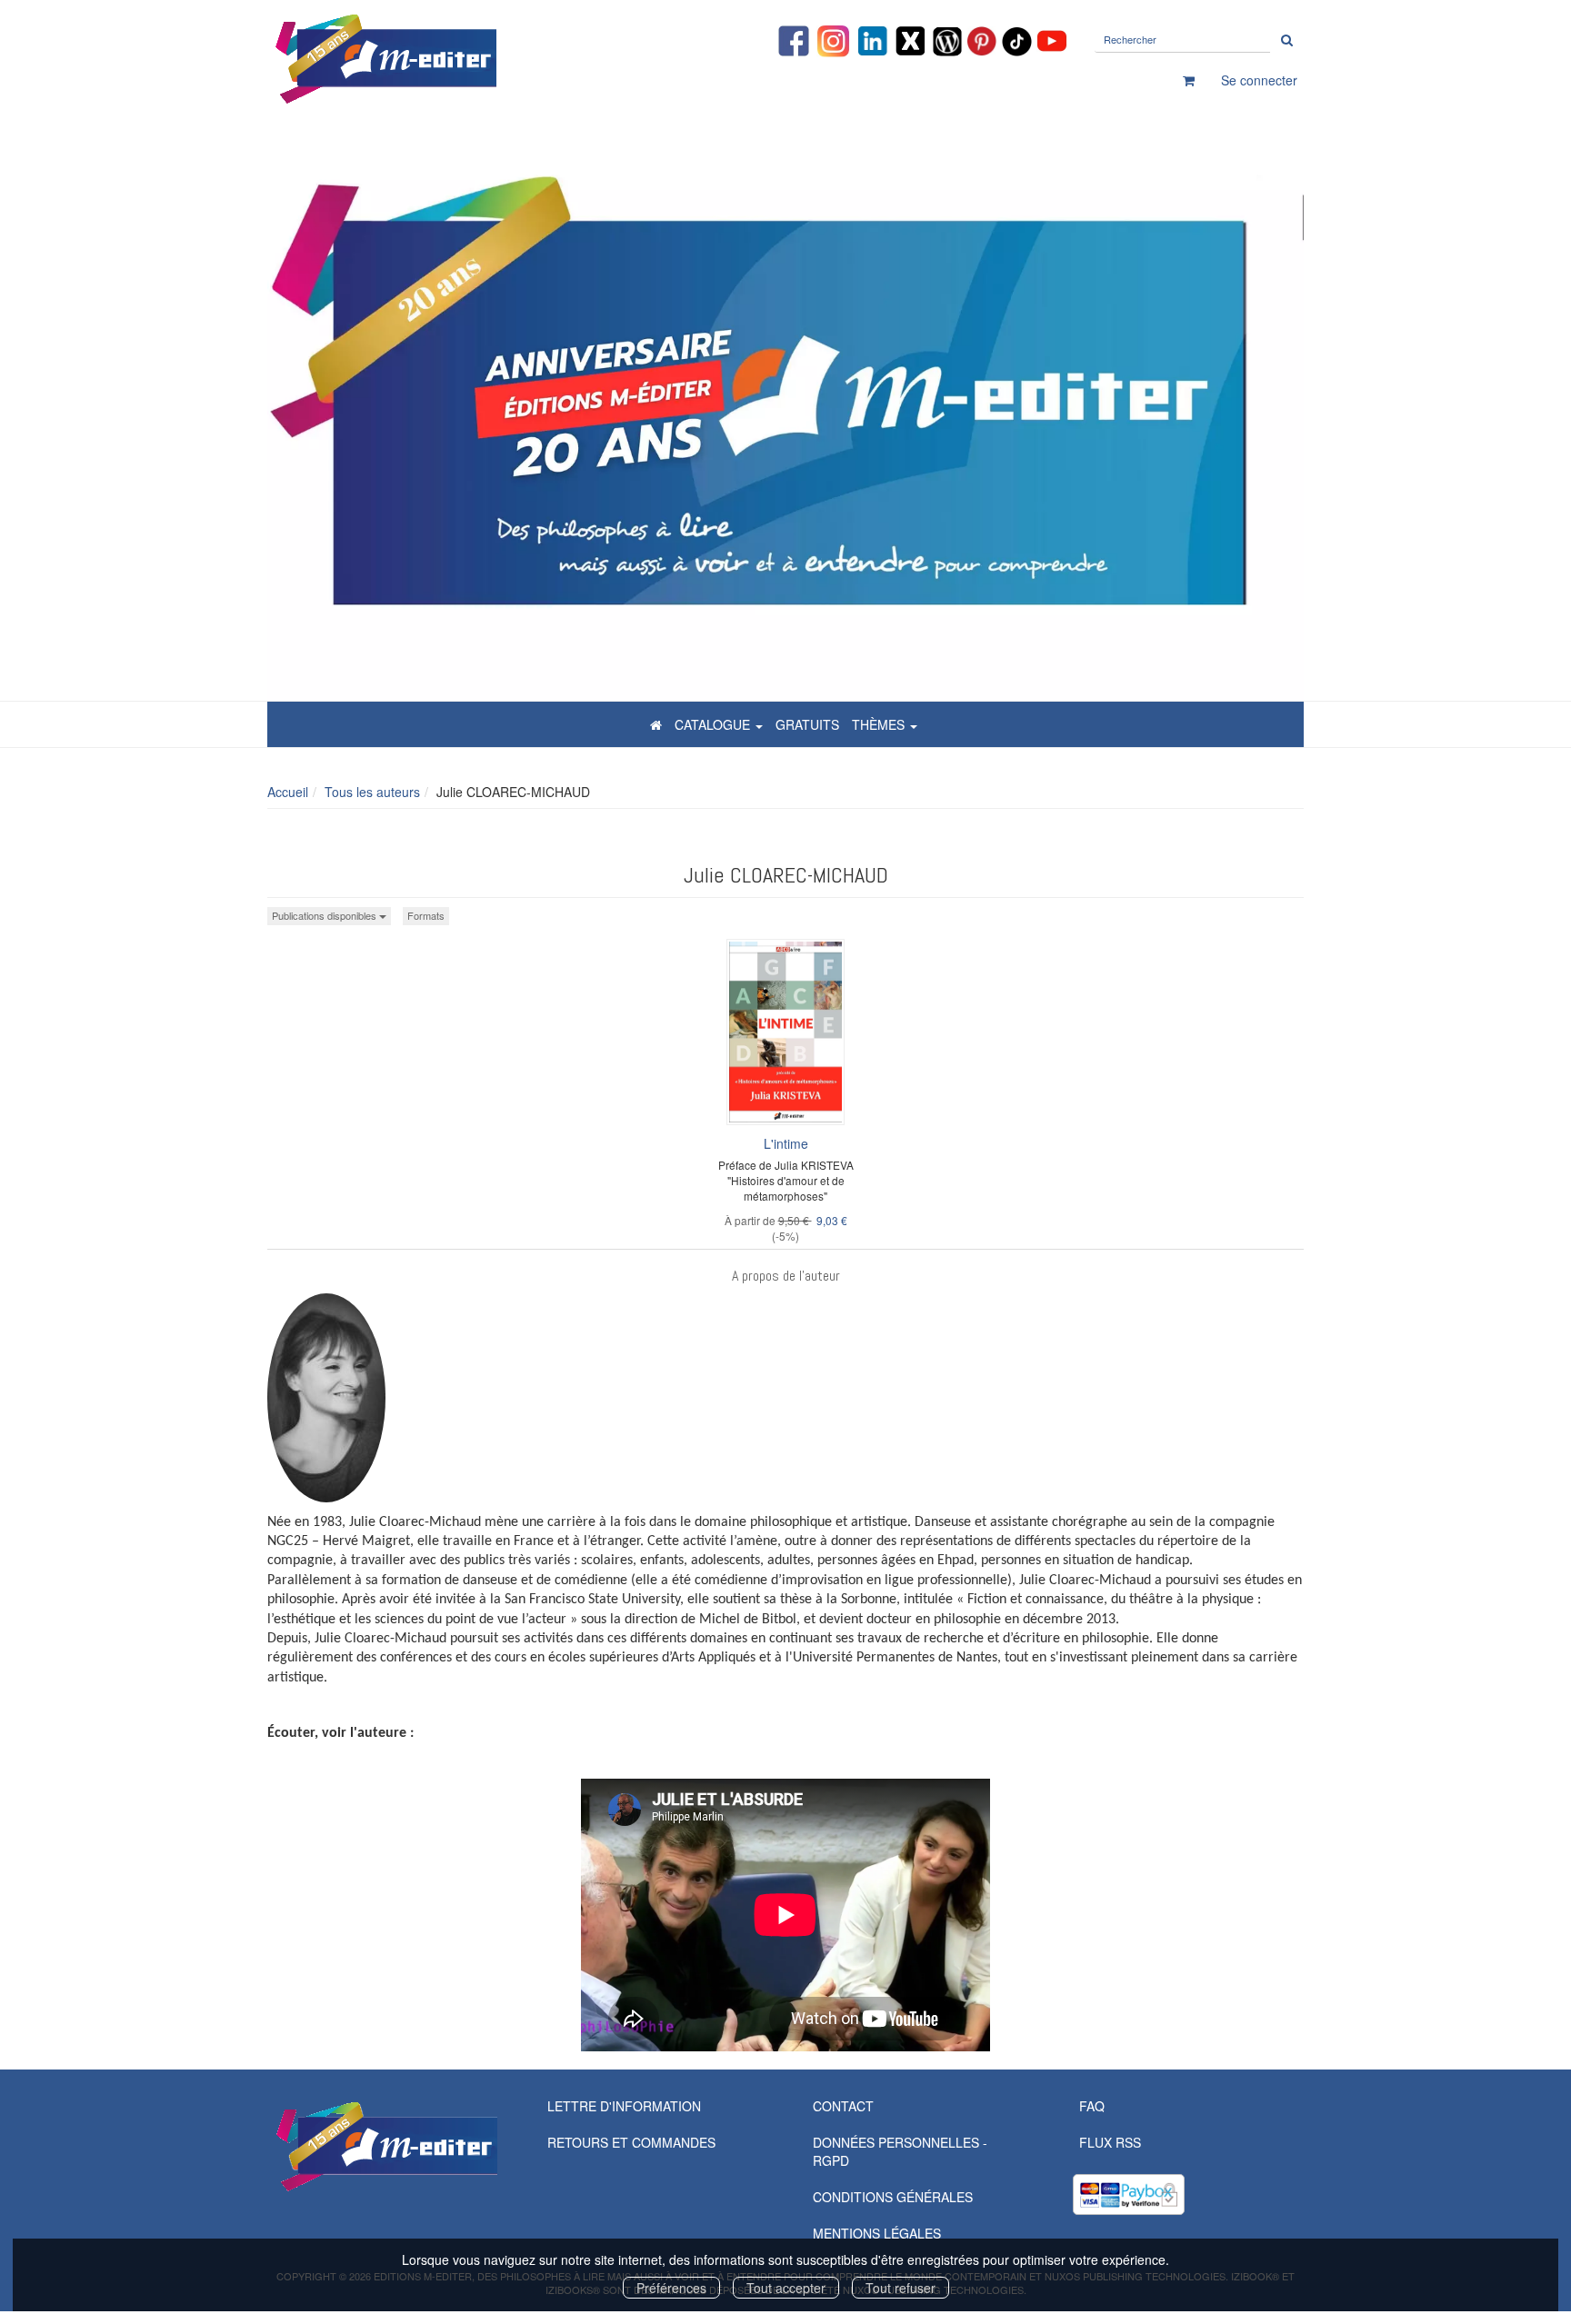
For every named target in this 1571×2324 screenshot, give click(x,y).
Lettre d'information (624, 2106)
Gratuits (807, 724)
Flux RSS (1110, 2142)
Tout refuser (901, 2288)
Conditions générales (893, 2197)
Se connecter (1259, 80)
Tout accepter (786, 2288)
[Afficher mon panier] (1189, 80)
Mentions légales (877, 2233)
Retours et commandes (631, 2142)
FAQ (1092, 2106)
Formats (426, 915)
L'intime (786, 1143)
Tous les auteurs (372, 792)
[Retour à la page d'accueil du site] (431, 59)
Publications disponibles (325, 915)
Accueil (288, 792)
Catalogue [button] (714, 724)
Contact (843, 2106)
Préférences (671, 2288)
